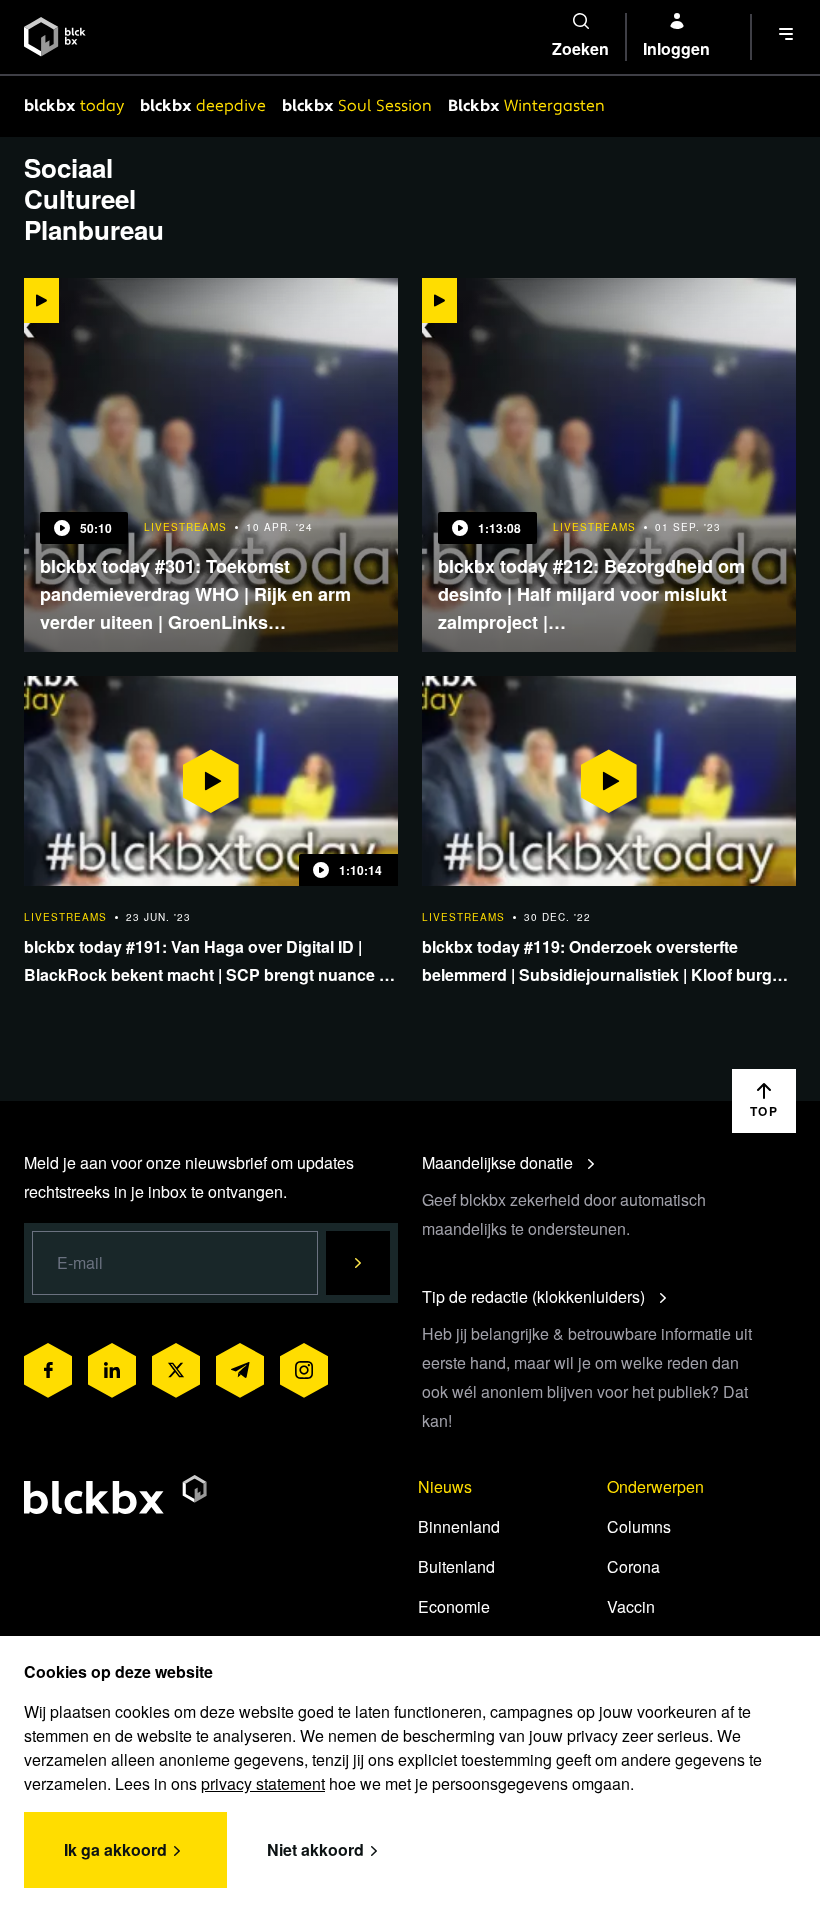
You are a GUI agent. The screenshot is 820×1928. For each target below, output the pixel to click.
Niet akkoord (315, 1849)
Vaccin (631, 1606)
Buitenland (456, 1566)
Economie (454, 1606)
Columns (639, 1526)
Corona (633, 1566)
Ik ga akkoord (115, 1849)
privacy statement (263, 1783)
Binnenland (459, 1526)
